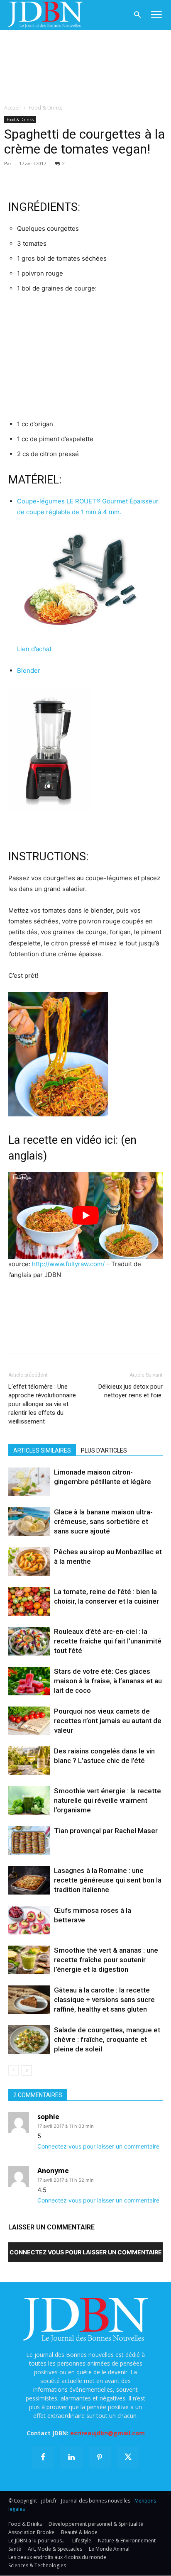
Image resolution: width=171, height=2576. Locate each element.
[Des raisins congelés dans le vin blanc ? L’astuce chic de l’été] (29, 1761)
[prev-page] (13, 2070)
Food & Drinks (45, 108)
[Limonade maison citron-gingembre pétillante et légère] (29, 1482)
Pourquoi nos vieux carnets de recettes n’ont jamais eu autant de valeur (108, 1721)
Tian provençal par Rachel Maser (106, 1831)
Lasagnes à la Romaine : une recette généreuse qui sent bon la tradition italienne (108, 1880)
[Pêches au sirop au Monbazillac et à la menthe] (29, 1561)
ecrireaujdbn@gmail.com (107, 2433)
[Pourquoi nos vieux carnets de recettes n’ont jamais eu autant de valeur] (29, 1721)
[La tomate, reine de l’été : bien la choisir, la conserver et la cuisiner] (29, 1601)
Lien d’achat (34, 649)
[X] (36, 176)
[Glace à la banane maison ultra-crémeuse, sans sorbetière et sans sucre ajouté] (29, 1522)
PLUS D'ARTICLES (104, 1450)
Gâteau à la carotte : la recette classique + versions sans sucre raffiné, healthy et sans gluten (104, 2000)
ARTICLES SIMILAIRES (42, 1450)
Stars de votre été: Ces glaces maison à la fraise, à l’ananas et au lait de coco (108, 1681)
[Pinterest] (55, 176)
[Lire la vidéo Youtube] (85, 1215)
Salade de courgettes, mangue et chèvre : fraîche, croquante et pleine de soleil (107, 2039)
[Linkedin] (93, 176)
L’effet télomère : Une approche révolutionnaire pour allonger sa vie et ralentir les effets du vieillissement (42, 1404)
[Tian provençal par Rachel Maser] (29, 1840)
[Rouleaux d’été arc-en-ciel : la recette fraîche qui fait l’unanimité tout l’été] (29, 1641)
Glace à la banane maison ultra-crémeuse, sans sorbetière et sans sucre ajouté (103, 1521)
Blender (29, 670)
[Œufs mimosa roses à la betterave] (29, 1920)
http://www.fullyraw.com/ (68, 1264)
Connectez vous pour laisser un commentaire (98, 2146)
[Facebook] (17, 176)
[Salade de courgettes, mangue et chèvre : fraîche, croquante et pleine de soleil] (29, 2040)
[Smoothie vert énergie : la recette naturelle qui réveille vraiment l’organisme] (29, 1801)
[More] (112, 176)
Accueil (12, 108)
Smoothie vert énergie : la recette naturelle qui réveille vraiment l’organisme (107, 1800)
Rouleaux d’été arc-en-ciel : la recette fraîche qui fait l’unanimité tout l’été (108, 1641)
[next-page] (27, 2070)
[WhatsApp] (74, 176)
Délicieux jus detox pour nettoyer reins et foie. (131, 1391)
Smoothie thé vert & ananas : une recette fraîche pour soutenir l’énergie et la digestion (106, 1960)
